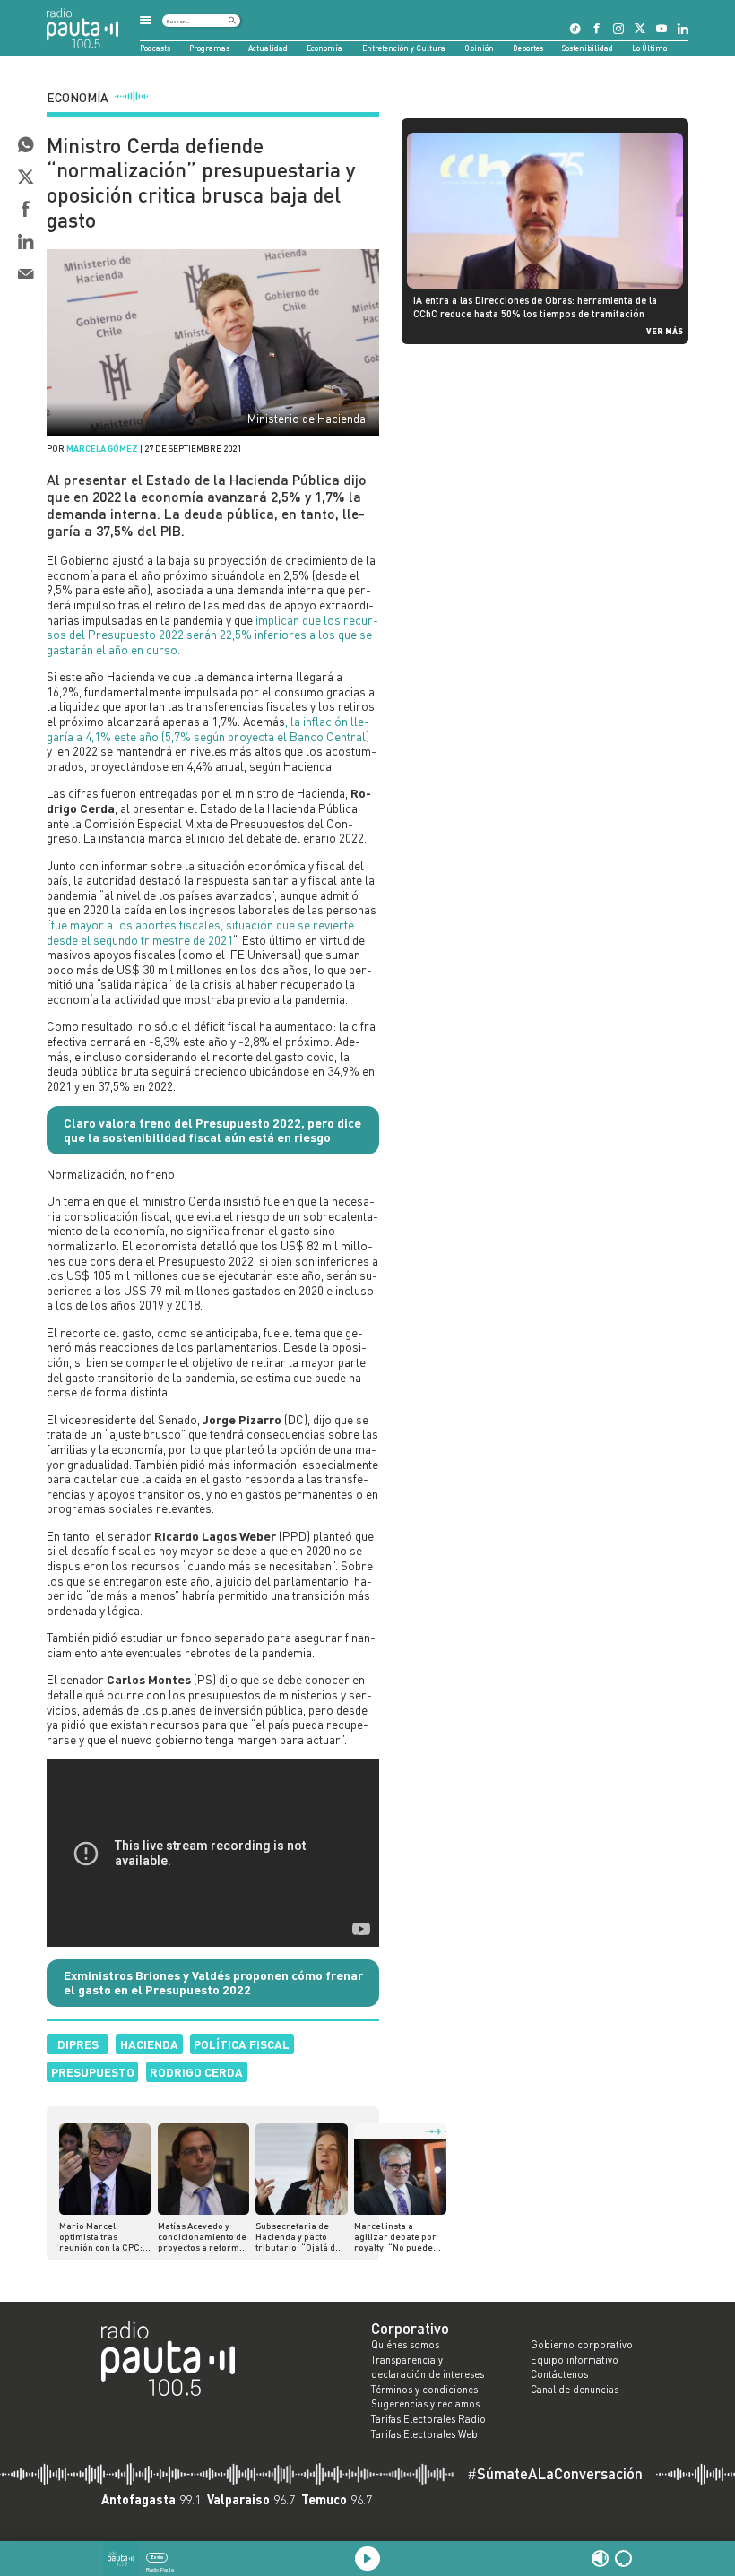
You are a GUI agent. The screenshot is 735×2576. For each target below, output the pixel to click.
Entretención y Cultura (404, 48)
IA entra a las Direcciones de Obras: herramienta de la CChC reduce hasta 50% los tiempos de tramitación (535, 306)
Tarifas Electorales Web (424, 2434)
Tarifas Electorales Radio (428, 2419)
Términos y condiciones (424, 2390)
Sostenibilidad (588, 48)
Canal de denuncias (575, 2390)
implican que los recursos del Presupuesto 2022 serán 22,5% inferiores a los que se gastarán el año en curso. (212, 635)
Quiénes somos (405, 2345)
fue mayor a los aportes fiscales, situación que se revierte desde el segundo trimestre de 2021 (200, 932)
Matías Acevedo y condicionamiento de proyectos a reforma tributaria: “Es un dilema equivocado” (202, 2236)
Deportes (528, 48)
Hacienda (149, 2044)
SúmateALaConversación (555, 2474)
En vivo (157, 2557)
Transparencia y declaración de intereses (428, 2368)
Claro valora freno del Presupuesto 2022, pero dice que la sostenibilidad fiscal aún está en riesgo (212, 1130)
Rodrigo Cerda (196, 2072)
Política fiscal (242, 2044)
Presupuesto (93, 2072)
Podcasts (155, 48)
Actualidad (268, 48)
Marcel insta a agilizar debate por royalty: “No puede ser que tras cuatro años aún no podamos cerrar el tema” (395, 2236)
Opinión (479, 48)
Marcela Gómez (102, 448)
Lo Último (649, 48)
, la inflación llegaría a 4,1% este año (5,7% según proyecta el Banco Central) (208, 729)
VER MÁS (665, 331)
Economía (324, 48)
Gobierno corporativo (582, 2345)
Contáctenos (559, 2374)
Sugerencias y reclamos (425, 2404)
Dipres (78, 2044)
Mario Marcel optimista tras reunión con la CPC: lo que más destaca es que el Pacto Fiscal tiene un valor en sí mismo (104, 2236)
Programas (209, 48)
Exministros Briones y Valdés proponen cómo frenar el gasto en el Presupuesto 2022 (213, 1983)
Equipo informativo (575, 2360)
